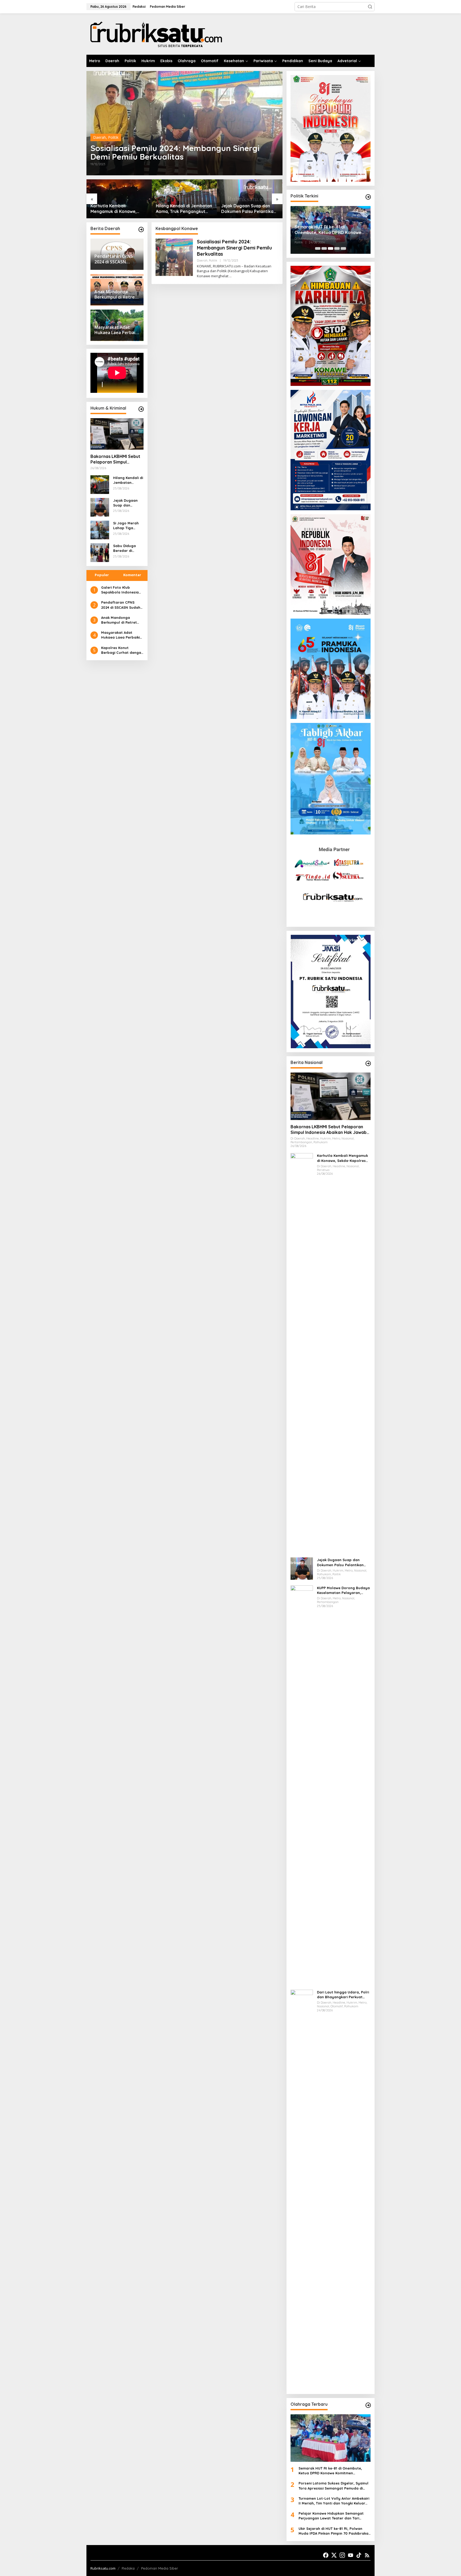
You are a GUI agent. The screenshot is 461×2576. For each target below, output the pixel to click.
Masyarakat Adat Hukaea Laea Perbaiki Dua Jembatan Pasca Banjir (120, 635)
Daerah (100, 137)
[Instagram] (342, 2555)
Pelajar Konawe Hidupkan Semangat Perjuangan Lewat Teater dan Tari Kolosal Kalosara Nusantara (331, 2516)
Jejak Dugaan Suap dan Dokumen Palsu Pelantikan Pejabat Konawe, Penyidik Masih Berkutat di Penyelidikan (249, 209)
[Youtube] (351, 2555)
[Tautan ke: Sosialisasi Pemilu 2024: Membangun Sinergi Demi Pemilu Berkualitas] (184, 123)
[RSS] (367, 2555)
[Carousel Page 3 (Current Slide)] (331, 248)
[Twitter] (334, 2555)
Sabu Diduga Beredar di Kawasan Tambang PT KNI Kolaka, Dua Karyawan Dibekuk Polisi (128, 548)
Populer (102, 575)
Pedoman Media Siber (160, 2568)
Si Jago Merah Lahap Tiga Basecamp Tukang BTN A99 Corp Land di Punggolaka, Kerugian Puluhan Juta (127, 526)
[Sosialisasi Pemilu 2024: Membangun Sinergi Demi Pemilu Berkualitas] (230, 276)
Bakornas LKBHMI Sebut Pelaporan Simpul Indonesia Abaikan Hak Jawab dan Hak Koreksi (115, 459)
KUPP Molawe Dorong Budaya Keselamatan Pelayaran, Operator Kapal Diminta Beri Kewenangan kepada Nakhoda (343, 1590)
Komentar (132, 575)
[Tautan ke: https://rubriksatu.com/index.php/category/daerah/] (141, 229)
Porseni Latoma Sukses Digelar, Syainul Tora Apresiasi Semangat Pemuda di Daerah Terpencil (333, 2486)
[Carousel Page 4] (337, 248)
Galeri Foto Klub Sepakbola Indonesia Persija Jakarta (120, 590)
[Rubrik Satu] (156, 33)
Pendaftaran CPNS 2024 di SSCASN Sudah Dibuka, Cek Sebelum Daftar (121, 605)
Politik (113, 137)
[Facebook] (326, 2555)
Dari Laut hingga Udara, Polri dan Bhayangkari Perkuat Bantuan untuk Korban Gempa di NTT (343, 1995)
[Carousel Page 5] (343, 248)
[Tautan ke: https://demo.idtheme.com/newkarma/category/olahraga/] (368, 2405)
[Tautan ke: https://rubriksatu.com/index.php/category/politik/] (368, 197)
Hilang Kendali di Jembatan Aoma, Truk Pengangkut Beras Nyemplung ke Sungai (184, 209)
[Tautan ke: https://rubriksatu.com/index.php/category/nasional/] (368, 1063)
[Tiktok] (359, 2555)
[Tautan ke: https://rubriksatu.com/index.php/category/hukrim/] (141, 409)
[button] (370, 7)
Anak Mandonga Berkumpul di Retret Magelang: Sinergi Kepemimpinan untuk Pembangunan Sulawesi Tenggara (122, 620)
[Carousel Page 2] (324, 248)
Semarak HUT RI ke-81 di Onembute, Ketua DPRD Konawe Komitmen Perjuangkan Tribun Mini (330, 230)
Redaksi (128, 2568)
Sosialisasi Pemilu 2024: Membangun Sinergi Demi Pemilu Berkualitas (175, 152)
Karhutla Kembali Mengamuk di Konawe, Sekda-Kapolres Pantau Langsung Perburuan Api (116, 209)
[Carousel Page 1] (318, 248)
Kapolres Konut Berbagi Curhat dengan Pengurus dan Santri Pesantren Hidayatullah (122, 650)
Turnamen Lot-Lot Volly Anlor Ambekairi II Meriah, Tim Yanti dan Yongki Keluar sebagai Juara (334, 2501)
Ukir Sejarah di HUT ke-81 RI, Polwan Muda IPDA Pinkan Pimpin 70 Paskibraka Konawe (333, 2531)
